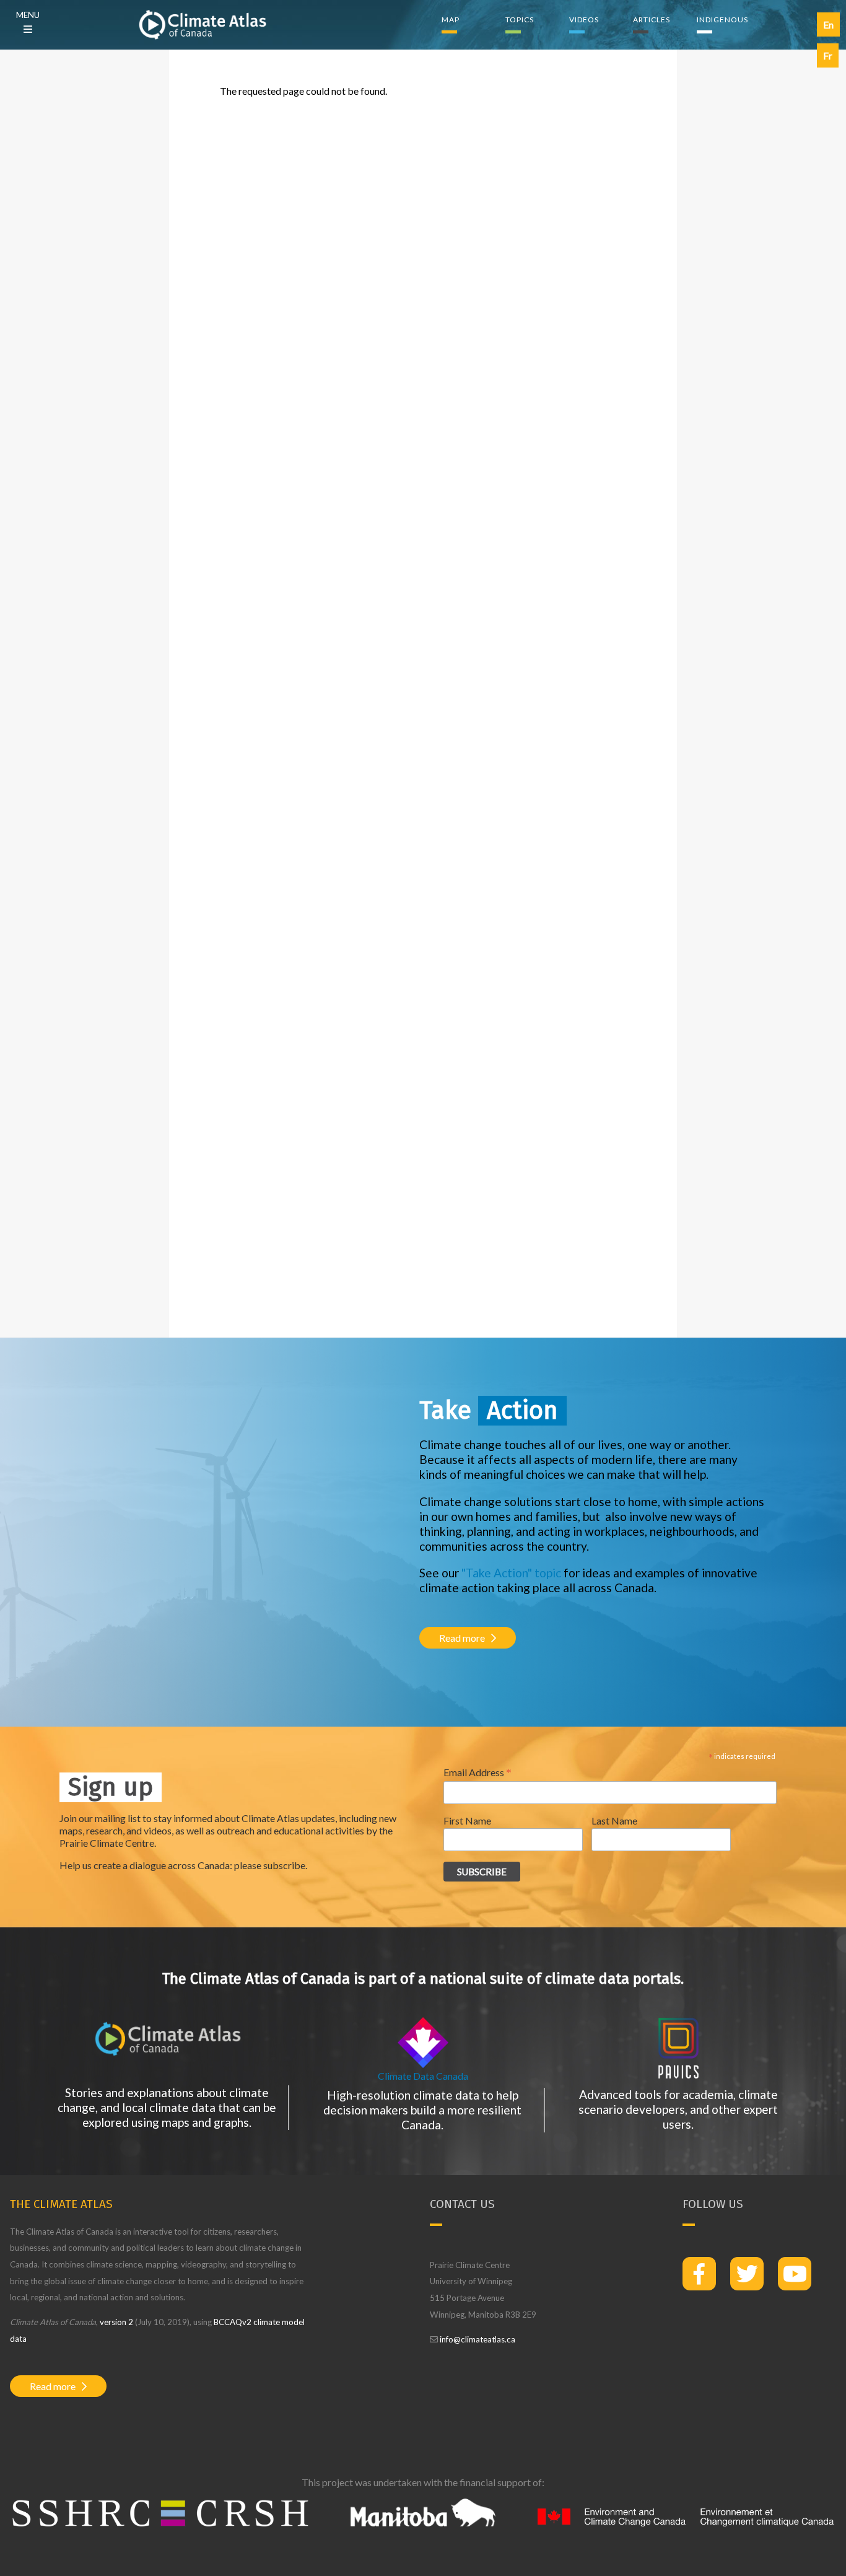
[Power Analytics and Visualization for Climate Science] (679, 2075)
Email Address (478, 1772)
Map (451, 20)
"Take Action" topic (511, 1573)
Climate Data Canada (423, 2076)
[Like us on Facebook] (699, 2274)
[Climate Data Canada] (423, 2064)
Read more (462, 1638)
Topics (520, 20)
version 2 (116, 2322)
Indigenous (722, 20)
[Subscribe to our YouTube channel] (795, 2274)
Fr (828, 55)
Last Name (614, 1820)
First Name (467, 1820)
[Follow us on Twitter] (747, 2274)
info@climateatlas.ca (478, 2339)
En (828, 24)
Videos (584, 20)
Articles (652, 20)
